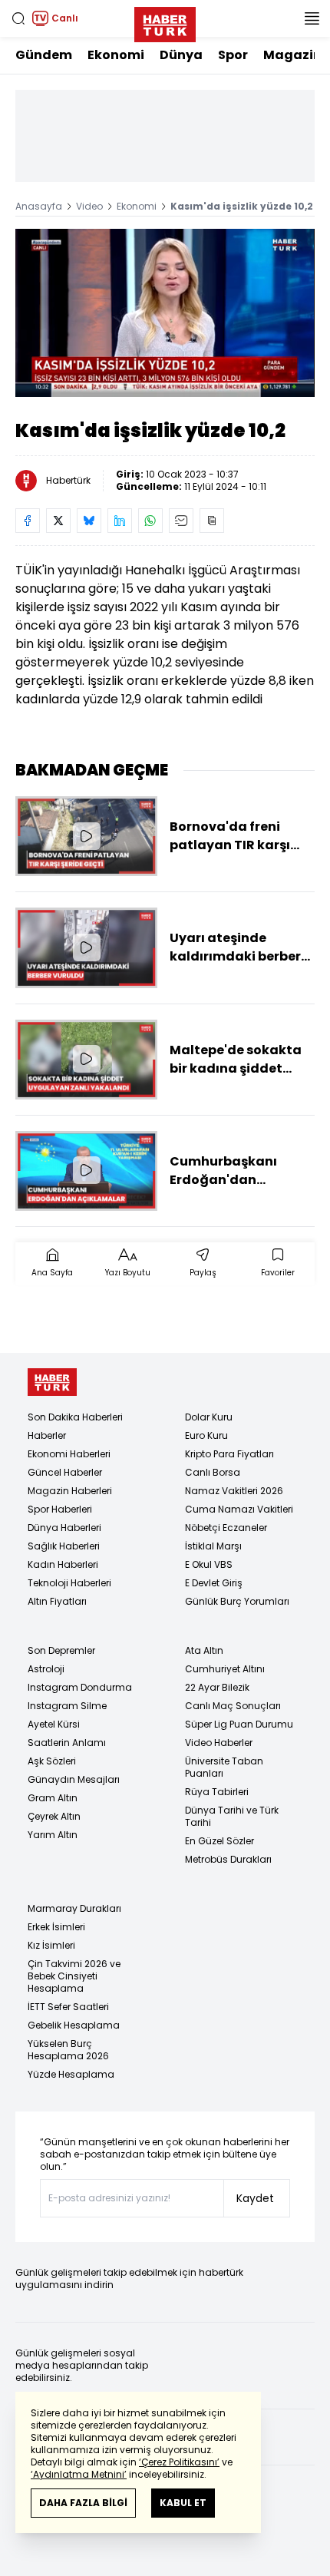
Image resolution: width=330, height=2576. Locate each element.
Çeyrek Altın (54, 1816)
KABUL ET (183, 2503)
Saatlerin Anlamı (67, 1743)
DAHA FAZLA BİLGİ (83, 2503)
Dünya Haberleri (64, 1528)
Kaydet (255, 2198)
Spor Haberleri (60, 1509)
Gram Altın (53, 1798)
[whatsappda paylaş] (150, 521)
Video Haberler (219, 1743)
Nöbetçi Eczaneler (226, 1528)
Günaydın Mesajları (74, 1779)
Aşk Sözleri (52, 1761)
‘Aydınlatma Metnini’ (79, 2474)
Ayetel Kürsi (54, 1724)
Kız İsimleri (51, 1945)
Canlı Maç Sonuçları (233, 1706)
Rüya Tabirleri (217, 1792)
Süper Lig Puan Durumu (239, 1724)
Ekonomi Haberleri (69, 1454)
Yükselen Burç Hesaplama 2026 (68, 2050)
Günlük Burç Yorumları (237, 1601)
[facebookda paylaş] (28, 521)
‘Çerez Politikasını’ (179, 2462)
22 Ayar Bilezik (217, 1687)
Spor (233, 55)
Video (89, 206)
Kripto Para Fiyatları (229, 1454)
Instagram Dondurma (80, 1687)
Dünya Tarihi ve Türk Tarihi (232, 1816)
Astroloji (46, 1669)
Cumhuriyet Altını (225, 1669)
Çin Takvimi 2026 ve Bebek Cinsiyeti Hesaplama (74, 1976)
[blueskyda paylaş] (89, 521)
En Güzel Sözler (219, 1841)
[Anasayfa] (52, 1382)
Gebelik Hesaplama (74, 2025)
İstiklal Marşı (213, 1546)
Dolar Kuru (209, 1417)
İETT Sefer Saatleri (68, 2007)
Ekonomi (116, 55)
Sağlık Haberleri (64, 1546)
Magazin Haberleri (70, 1491)
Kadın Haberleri (63, 1564)
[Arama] (18, 18)
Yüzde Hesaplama (71, 2074)
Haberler (47, 1435)
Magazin (292, 55)
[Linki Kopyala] (212, 521)
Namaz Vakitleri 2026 (234, 1491)
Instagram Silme (67, 1706)
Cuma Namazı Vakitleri (239, 1509)
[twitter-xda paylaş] (58, 521)
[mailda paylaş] (181, 521)
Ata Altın (204, 1650)
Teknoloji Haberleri (69, 1583)
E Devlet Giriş (214, 1583)
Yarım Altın (53, 1835)
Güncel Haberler (65, 1472)
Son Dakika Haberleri (75, 1417)
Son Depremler (61, 1650)
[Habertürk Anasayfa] (165, 21)
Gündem (44, 55)
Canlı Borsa (213, 1472)
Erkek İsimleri (56, 1927)
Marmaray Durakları (74, 1908)
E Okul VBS (209, 1564)
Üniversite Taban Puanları (224, 1767)
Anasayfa (39, 206)
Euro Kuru (206, 1435)
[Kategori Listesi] (312, 18)
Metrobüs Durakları (228, 1859)
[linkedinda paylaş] (120, 521)
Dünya (181, 55)
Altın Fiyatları (57, 1601)
